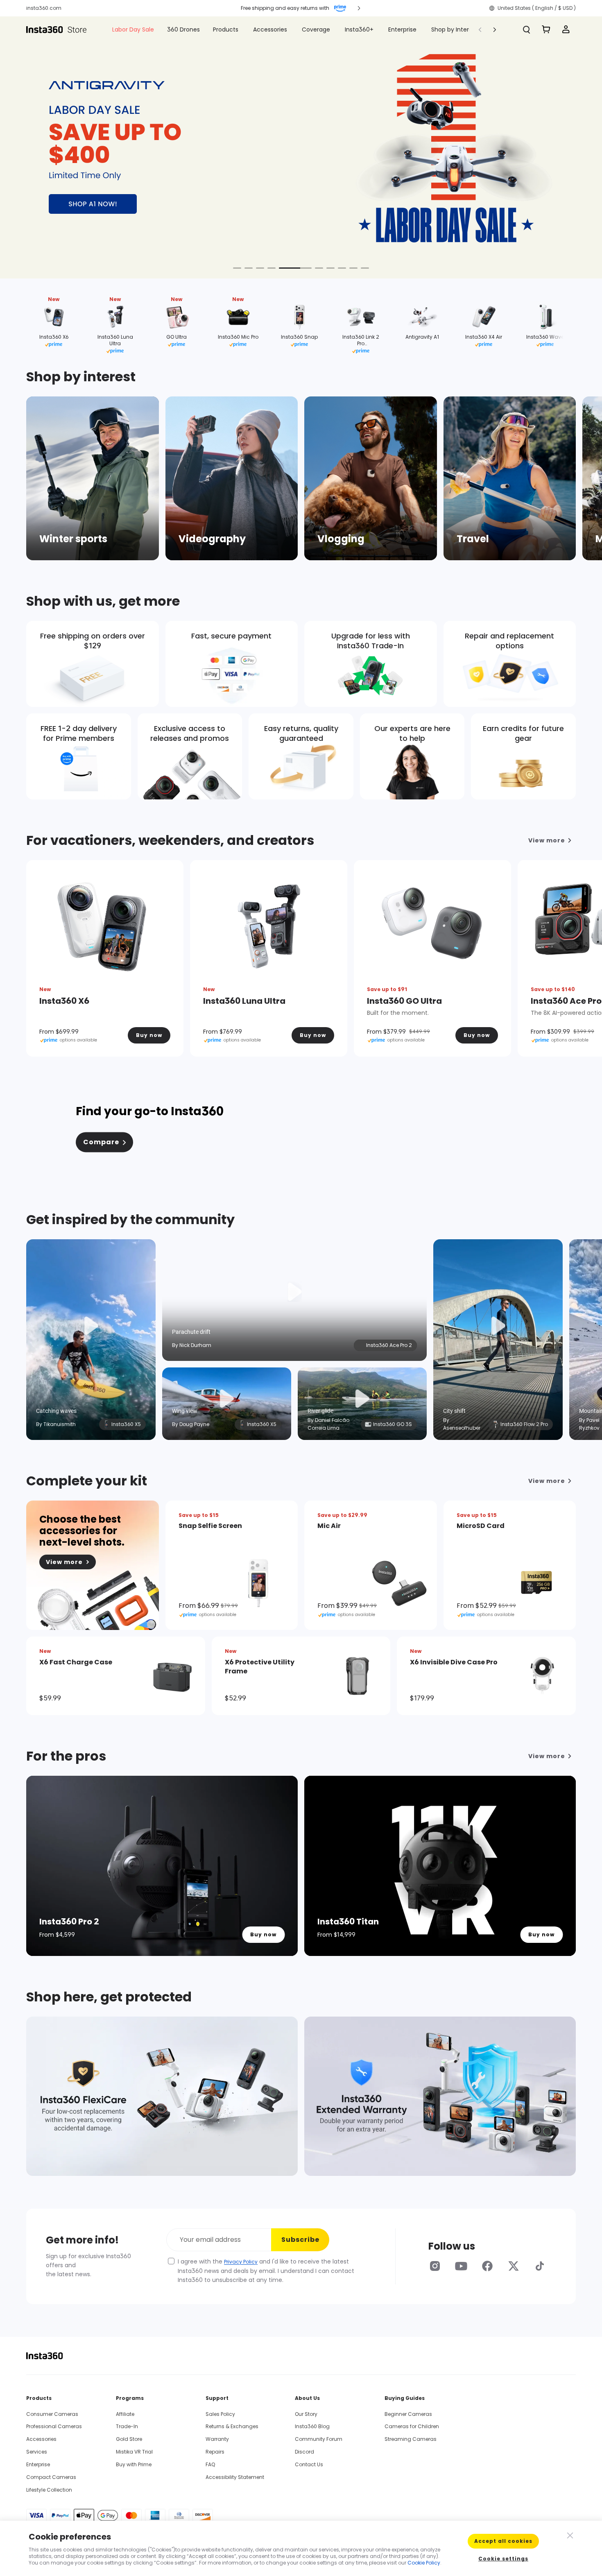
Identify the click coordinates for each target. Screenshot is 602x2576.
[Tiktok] (540, 2266)
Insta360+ (359, 29)
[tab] (237, 265)
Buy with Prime (134, 2464)
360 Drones (183, 29)
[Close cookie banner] (569, 2535)
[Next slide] (572, 145)
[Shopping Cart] (546, 29)
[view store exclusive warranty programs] (162, 2096)
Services (37, 2452)
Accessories (270, 29)
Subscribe (300, 2240)
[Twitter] (514, 2266)
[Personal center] (566, 29)
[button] (293, 8)
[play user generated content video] (294, 1292)
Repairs (215, 2452)
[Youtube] (461, 2266)
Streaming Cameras (411, 2439)
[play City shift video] (498, 1326)
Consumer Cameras (52, 2414)
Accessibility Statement (235, 2477)
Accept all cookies (503, 2541)
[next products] (578, 956)
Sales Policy (220, 2414)
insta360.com (44, 8)
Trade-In (127, 2426)
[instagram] (435, 2266)
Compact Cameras (51, 2477)
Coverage (316, 29)
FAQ (210, 2464)
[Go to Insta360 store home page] (61, 29)
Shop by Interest (455, 29)
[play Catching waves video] (91, 1326)
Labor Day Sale (133, 29)
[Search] (527, 29)
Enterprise (402, 29)
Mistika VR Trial (134, 2452)
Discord (304, 2452)
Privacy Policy (241, 2262)
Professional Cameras (54, 2426)
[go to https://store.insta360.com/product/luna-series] (301, 147)
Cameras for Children (412, 2426)
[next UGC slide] (578, 1325)
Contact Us (309, 2464)
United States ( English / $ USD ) (537, 8)
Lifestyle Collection (49, 2490)
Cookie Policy (424, 2563)
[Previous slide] (30, 145)
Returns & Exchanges (232, 2426)
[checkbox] (171, 2261)
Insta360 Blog (312, 2426)
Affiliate (125, 2414)
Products (226, 29)
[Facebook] (487, 2266)
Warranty (217, 2439)
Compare (101, 1142)
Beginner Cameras (408, 2414)
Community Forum (319, 2439)
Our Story (306, 2414)
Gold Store (129, 2439)
